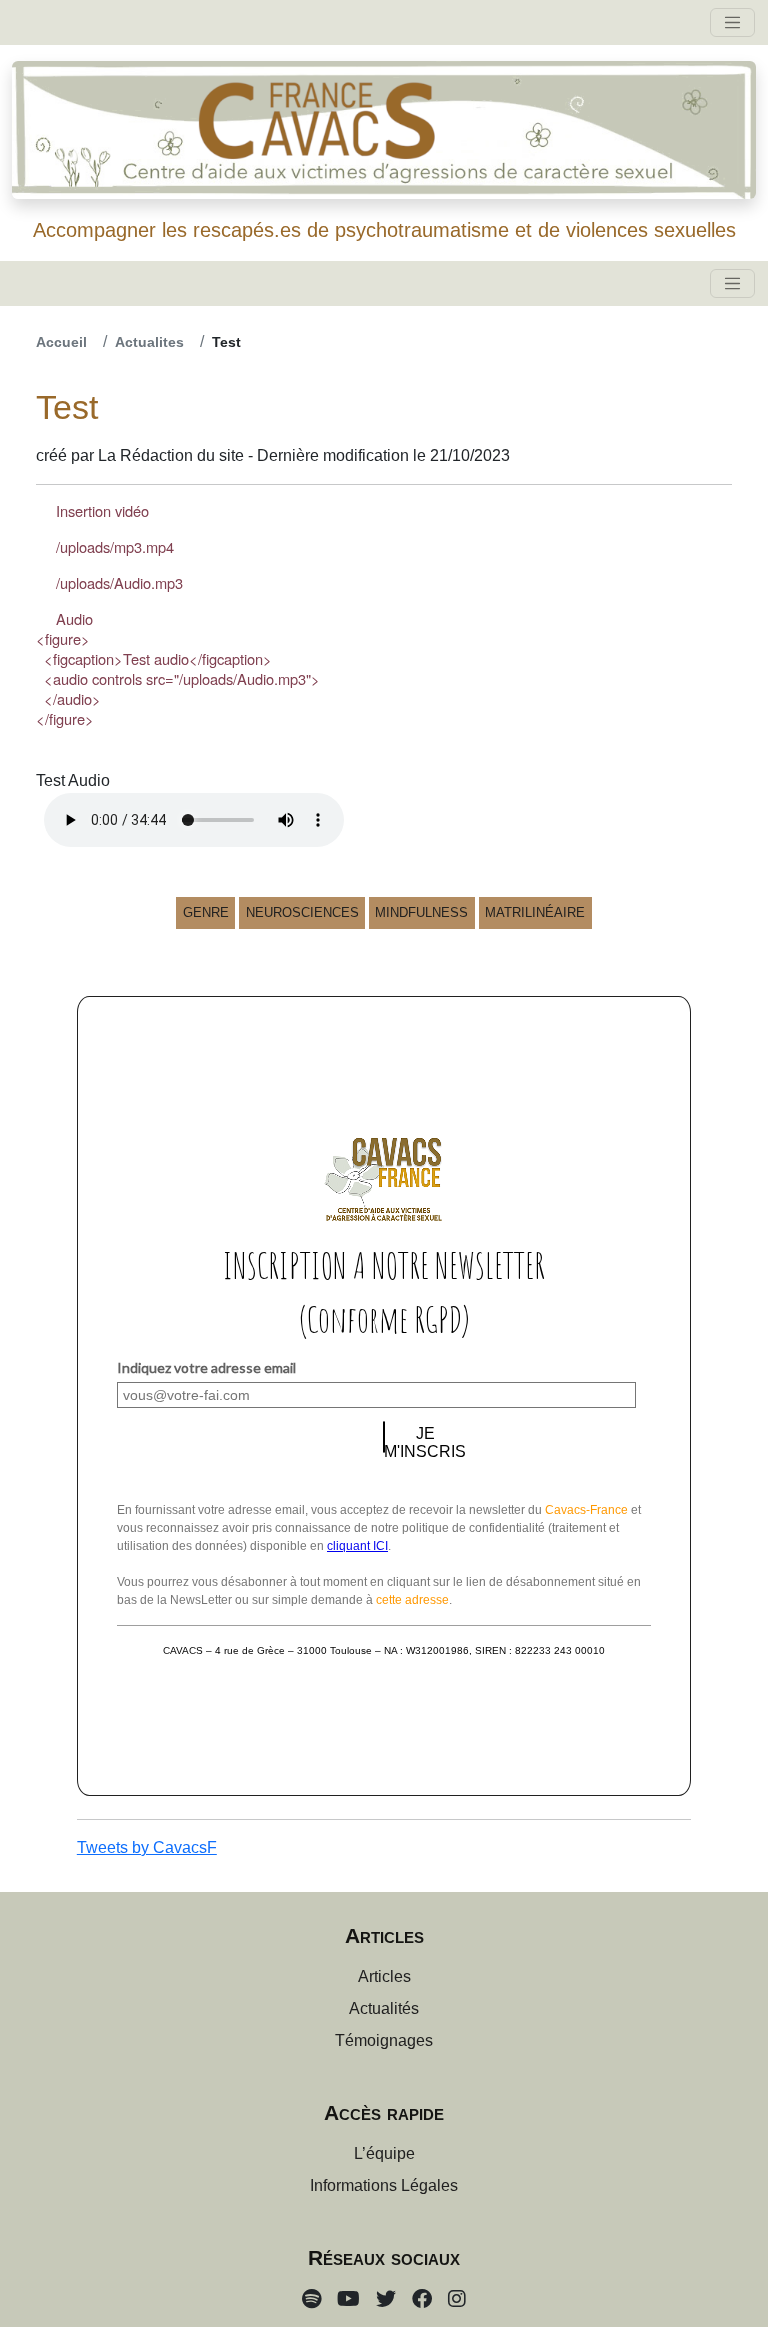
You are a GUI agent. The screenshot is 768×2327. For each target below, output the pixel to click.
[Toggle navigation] (732, 22)
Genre (206, 912)
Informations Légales (384, 2185)
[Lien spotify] (311, 2299)
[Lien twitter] (386, 2299)
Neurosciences (302, 912)
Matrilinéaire (535, 912)
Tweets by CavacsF (147, 1847)
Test (226, 342)
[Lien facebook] (422, 2299)
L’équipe (384, 2153)
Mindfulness (421, 912)
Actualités (384, 2008)
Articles (384, 1976)
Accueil (61, 342)
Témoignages (384, 2040)
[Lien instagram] (457, 2299)
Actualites (149, 342)
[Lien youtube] (348, 2299)
